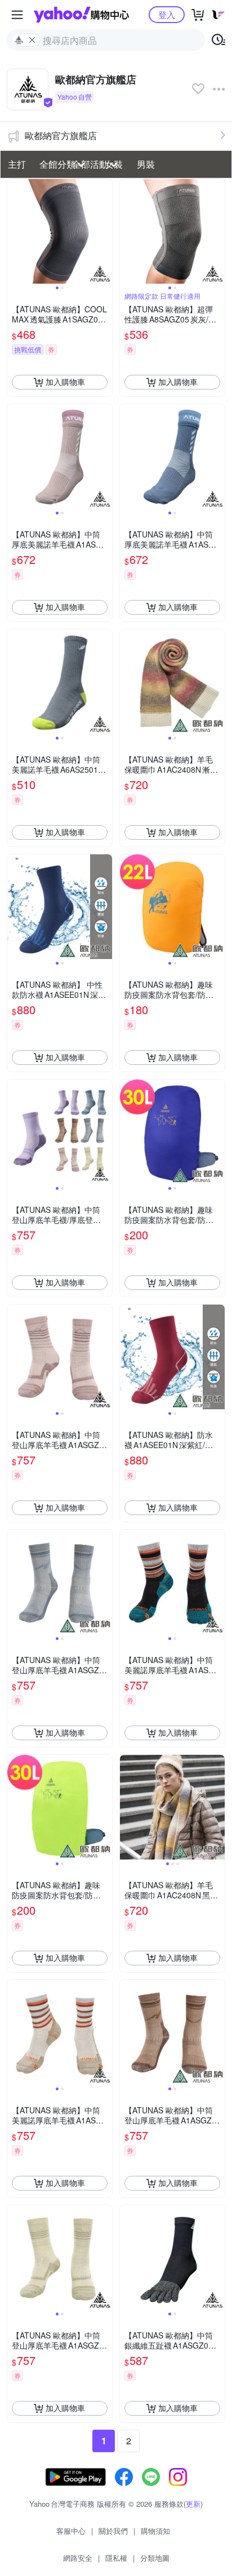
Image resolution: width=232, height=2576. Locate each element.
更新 (193, 2504)
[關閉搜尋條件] (32, 40)
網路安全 (78, 2558)
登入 (167, 14)
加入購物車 (65, 382)
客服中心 (71, 2531)
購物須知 (155, 2531)
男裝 (146, 164)
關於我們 (113, 2531)
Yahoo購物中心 (81, 15)
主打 (17, 164)
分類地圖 (155, 2558)
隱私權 (116, 2558)
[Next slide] (105, 231)
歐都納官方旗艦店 (61, 135)
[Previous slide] (15, 231)
